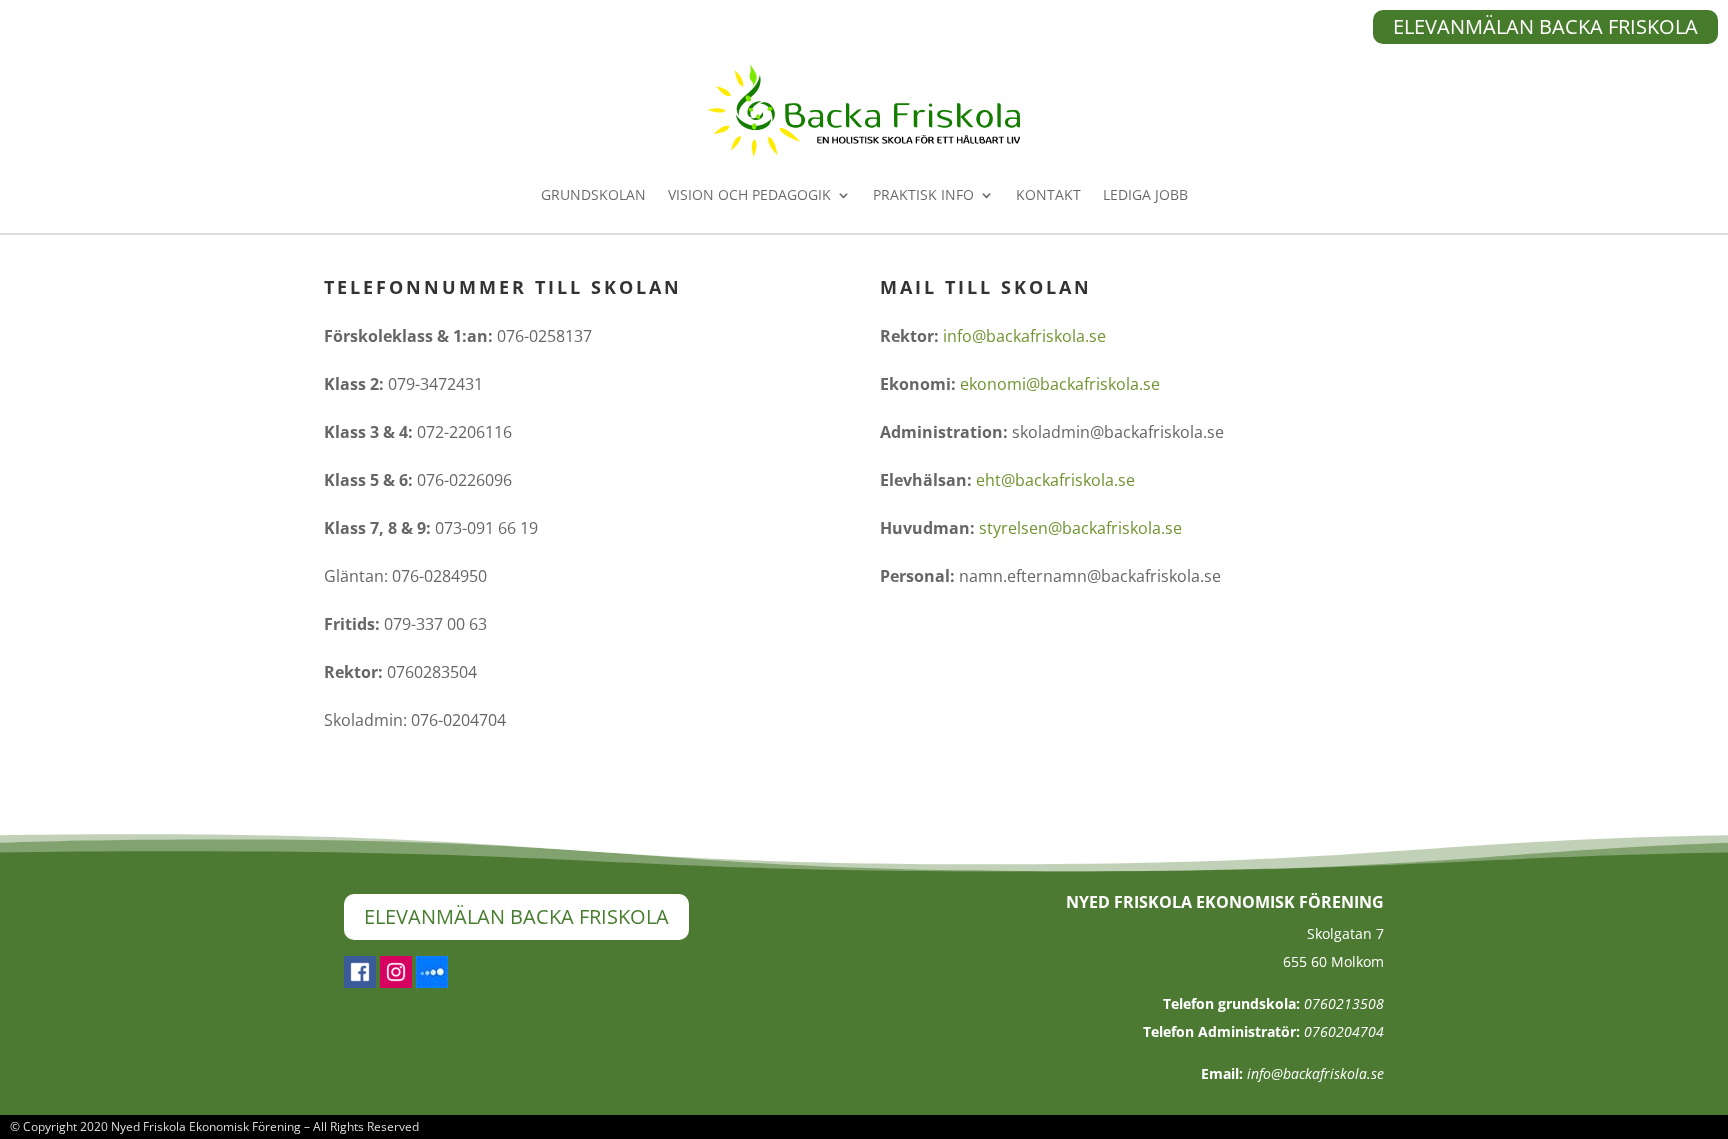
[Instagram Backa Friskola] (396, 982)
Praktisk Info (923, 194)
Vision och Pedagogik (749, 194)
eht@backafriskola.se (1055, 480)
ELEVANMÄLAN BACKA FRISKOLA (1545, 26)
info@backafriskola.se (1024, 336)
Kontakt (1048, 194)
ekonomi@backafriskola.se (1060, 384)
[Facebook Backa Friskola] (360, 982)
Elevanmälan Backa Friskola (516, 916)
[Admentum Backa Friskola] (432, 982)
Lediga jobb (1145, 194)
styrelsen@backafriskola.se (1080, 528)
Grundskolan (593, 194)
